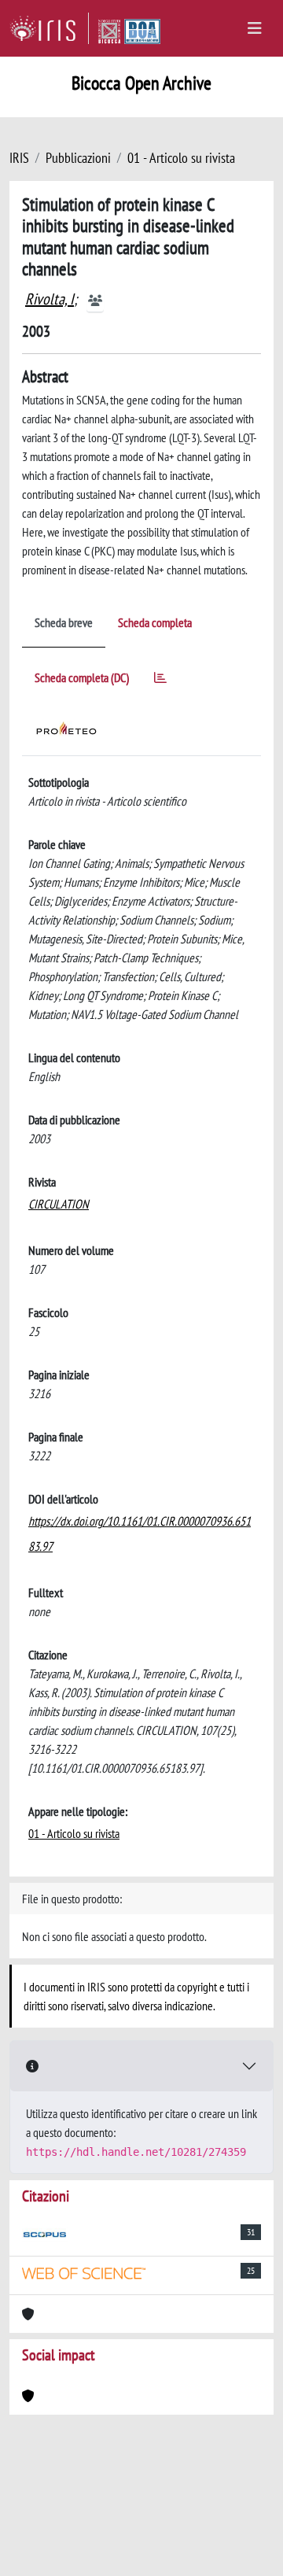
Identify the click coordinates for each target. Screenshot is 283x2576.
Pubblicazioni (78, 158)
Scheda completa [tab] (155, 622)
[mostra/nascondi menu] (255, 28)
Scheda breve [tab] (64, 622)
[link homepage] (49, 28)
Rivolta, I (50, 299)
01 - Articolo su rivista (181, 158)
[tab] (160, 680)
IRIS (19, 158)
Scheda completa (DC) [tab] (82, 677)
